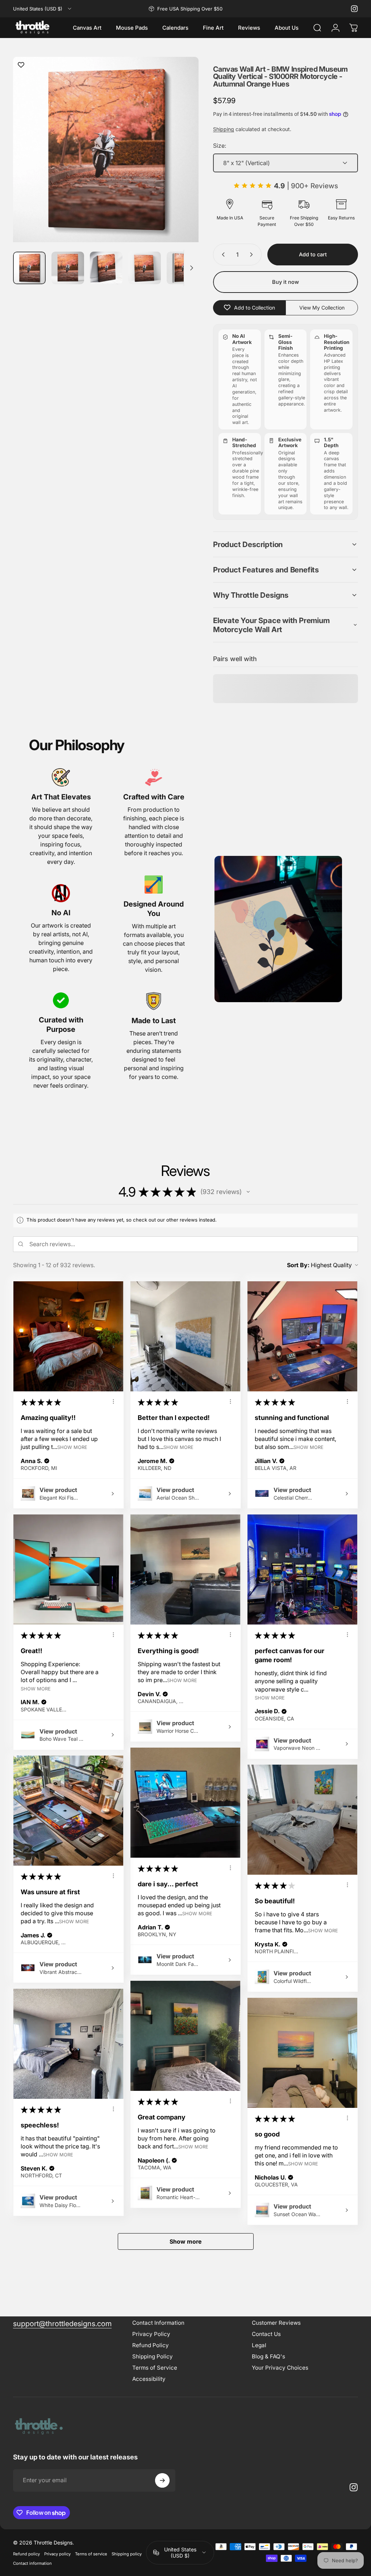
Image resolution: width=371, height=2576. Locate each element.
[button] (285, 544)
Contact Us (266, 2334)
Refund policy (26, 2554)
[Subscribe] (162, 2480)
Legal (259, 2345)
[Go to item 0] (29, 268)
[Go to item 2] (68, 268)
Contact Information (158, 2323)
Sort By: (298, 1265)
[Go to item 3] (106, 268)
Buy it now (285, 282)
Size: (220, 146)
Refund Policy (151, 2345)
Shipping (224, 129)
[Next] (181, 163)
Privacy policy (57, 2554)
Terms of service (91, 2554)
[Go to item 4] (145, 268)
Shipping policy (127, 2554)
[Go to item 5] (183, 268)
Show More (72, 1447)
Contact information (32, 2563)
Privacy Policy (151, 2334)
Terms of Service (155, 2368)
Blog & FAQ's (268, 2356)
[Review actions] (113, 1402)
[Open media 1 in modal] (106, 150)
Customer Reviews (276, 2323)
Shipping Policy (153, 2356)
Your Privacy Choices (280, 2368)
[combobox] (43, 9)
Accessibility (149, 2379)
